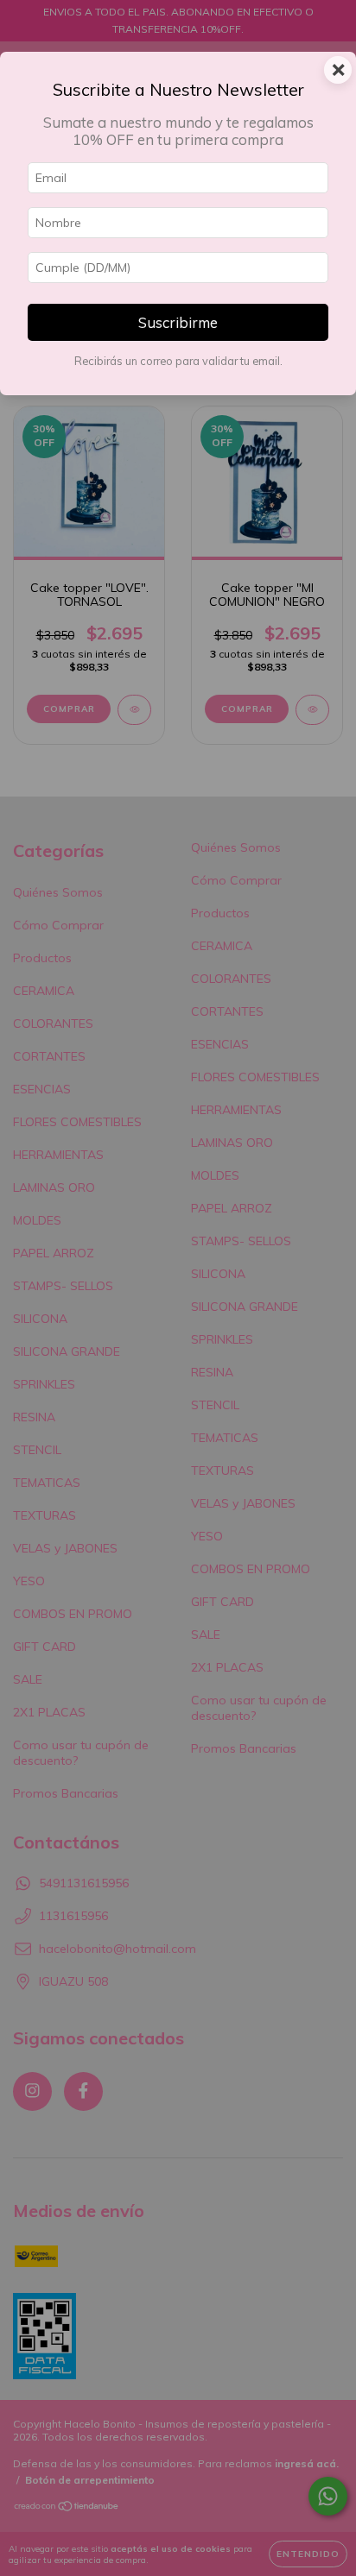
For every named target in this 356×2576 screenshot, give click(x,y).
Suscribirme (178, 322)
